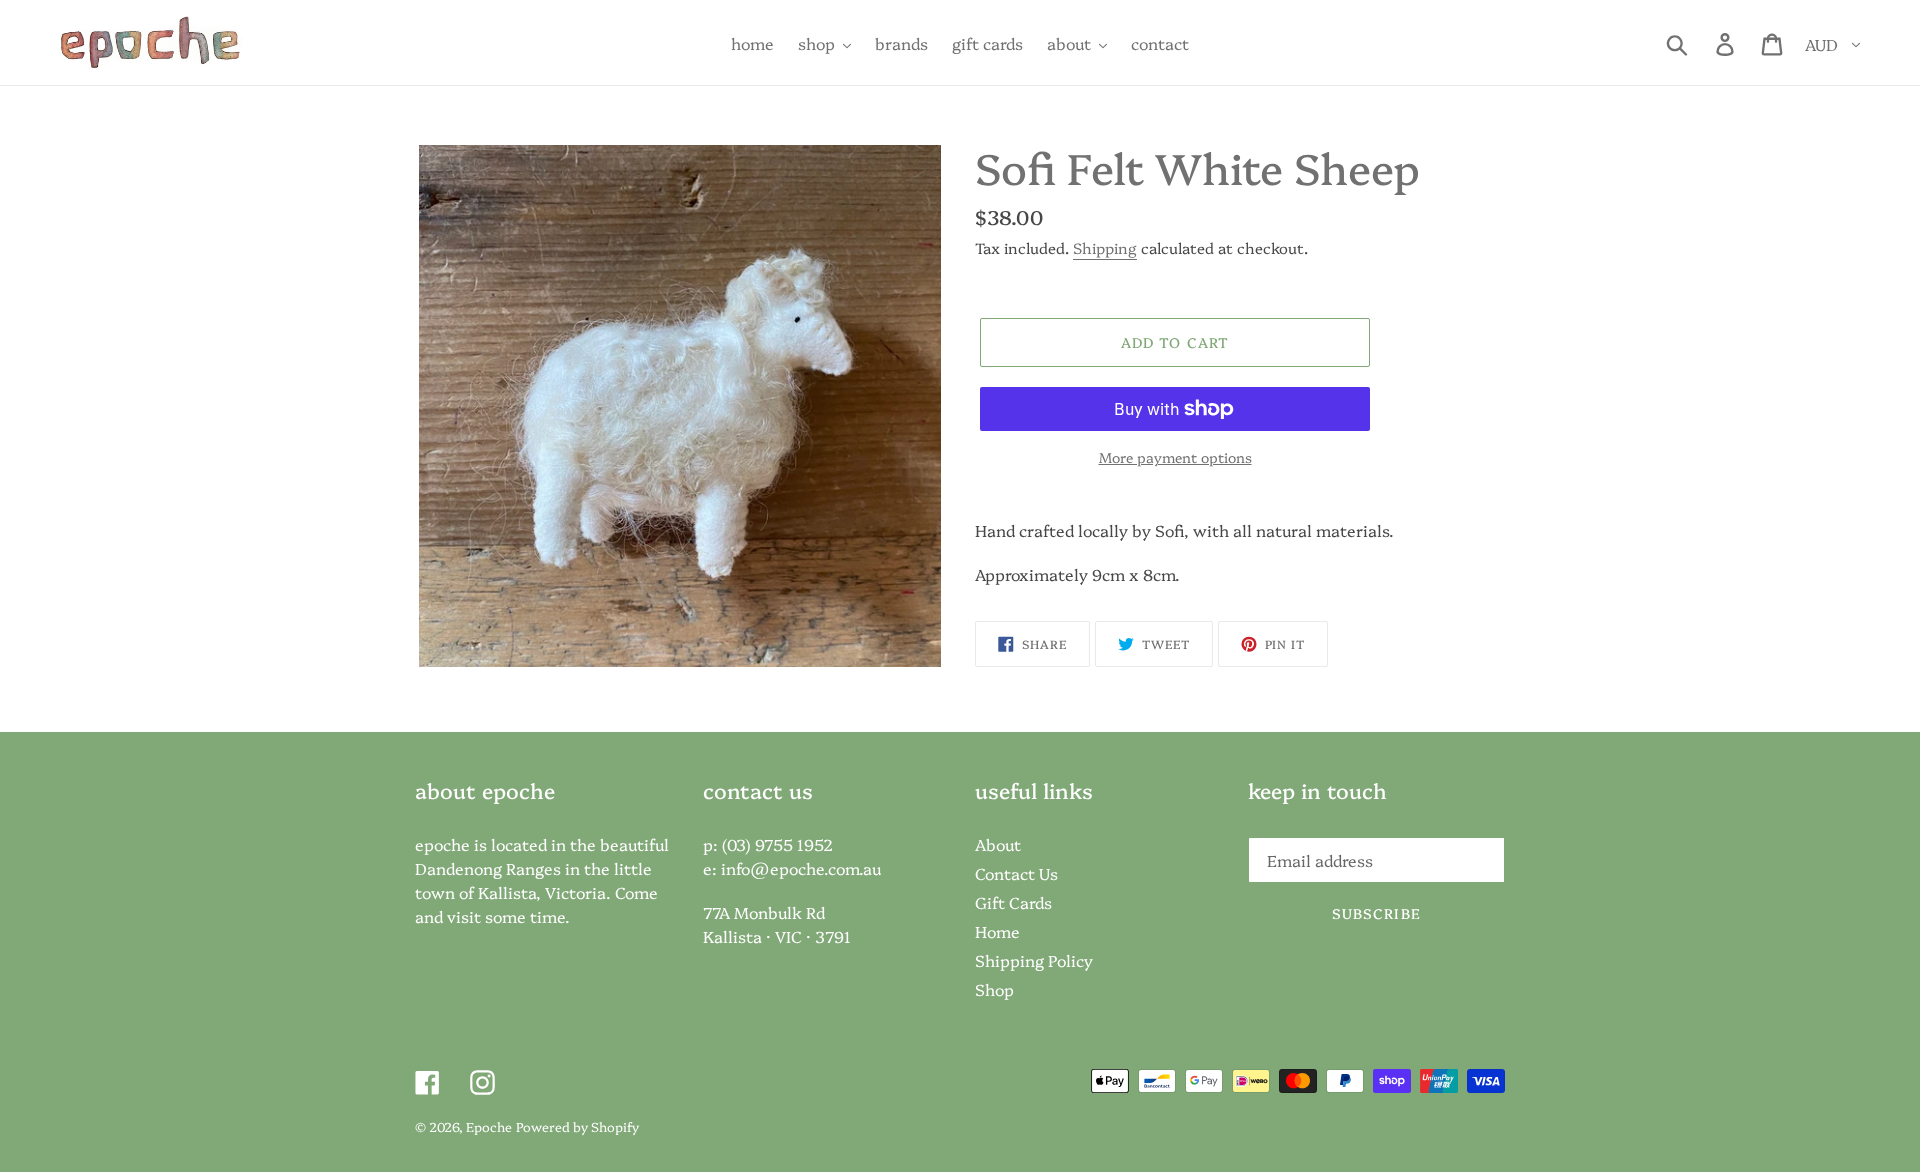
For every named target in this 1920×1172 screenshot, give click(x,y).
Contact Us (1016, 873)
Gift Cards (1013, 902)
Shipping (1105, 247)
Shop (994, 989)
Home (997, 931)
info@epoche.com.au (801, 868)
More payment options (1175, 457)
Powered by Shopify (577, 1126)
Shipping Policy (1034, 960)
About (998, 844)
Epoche (489, 1126)
